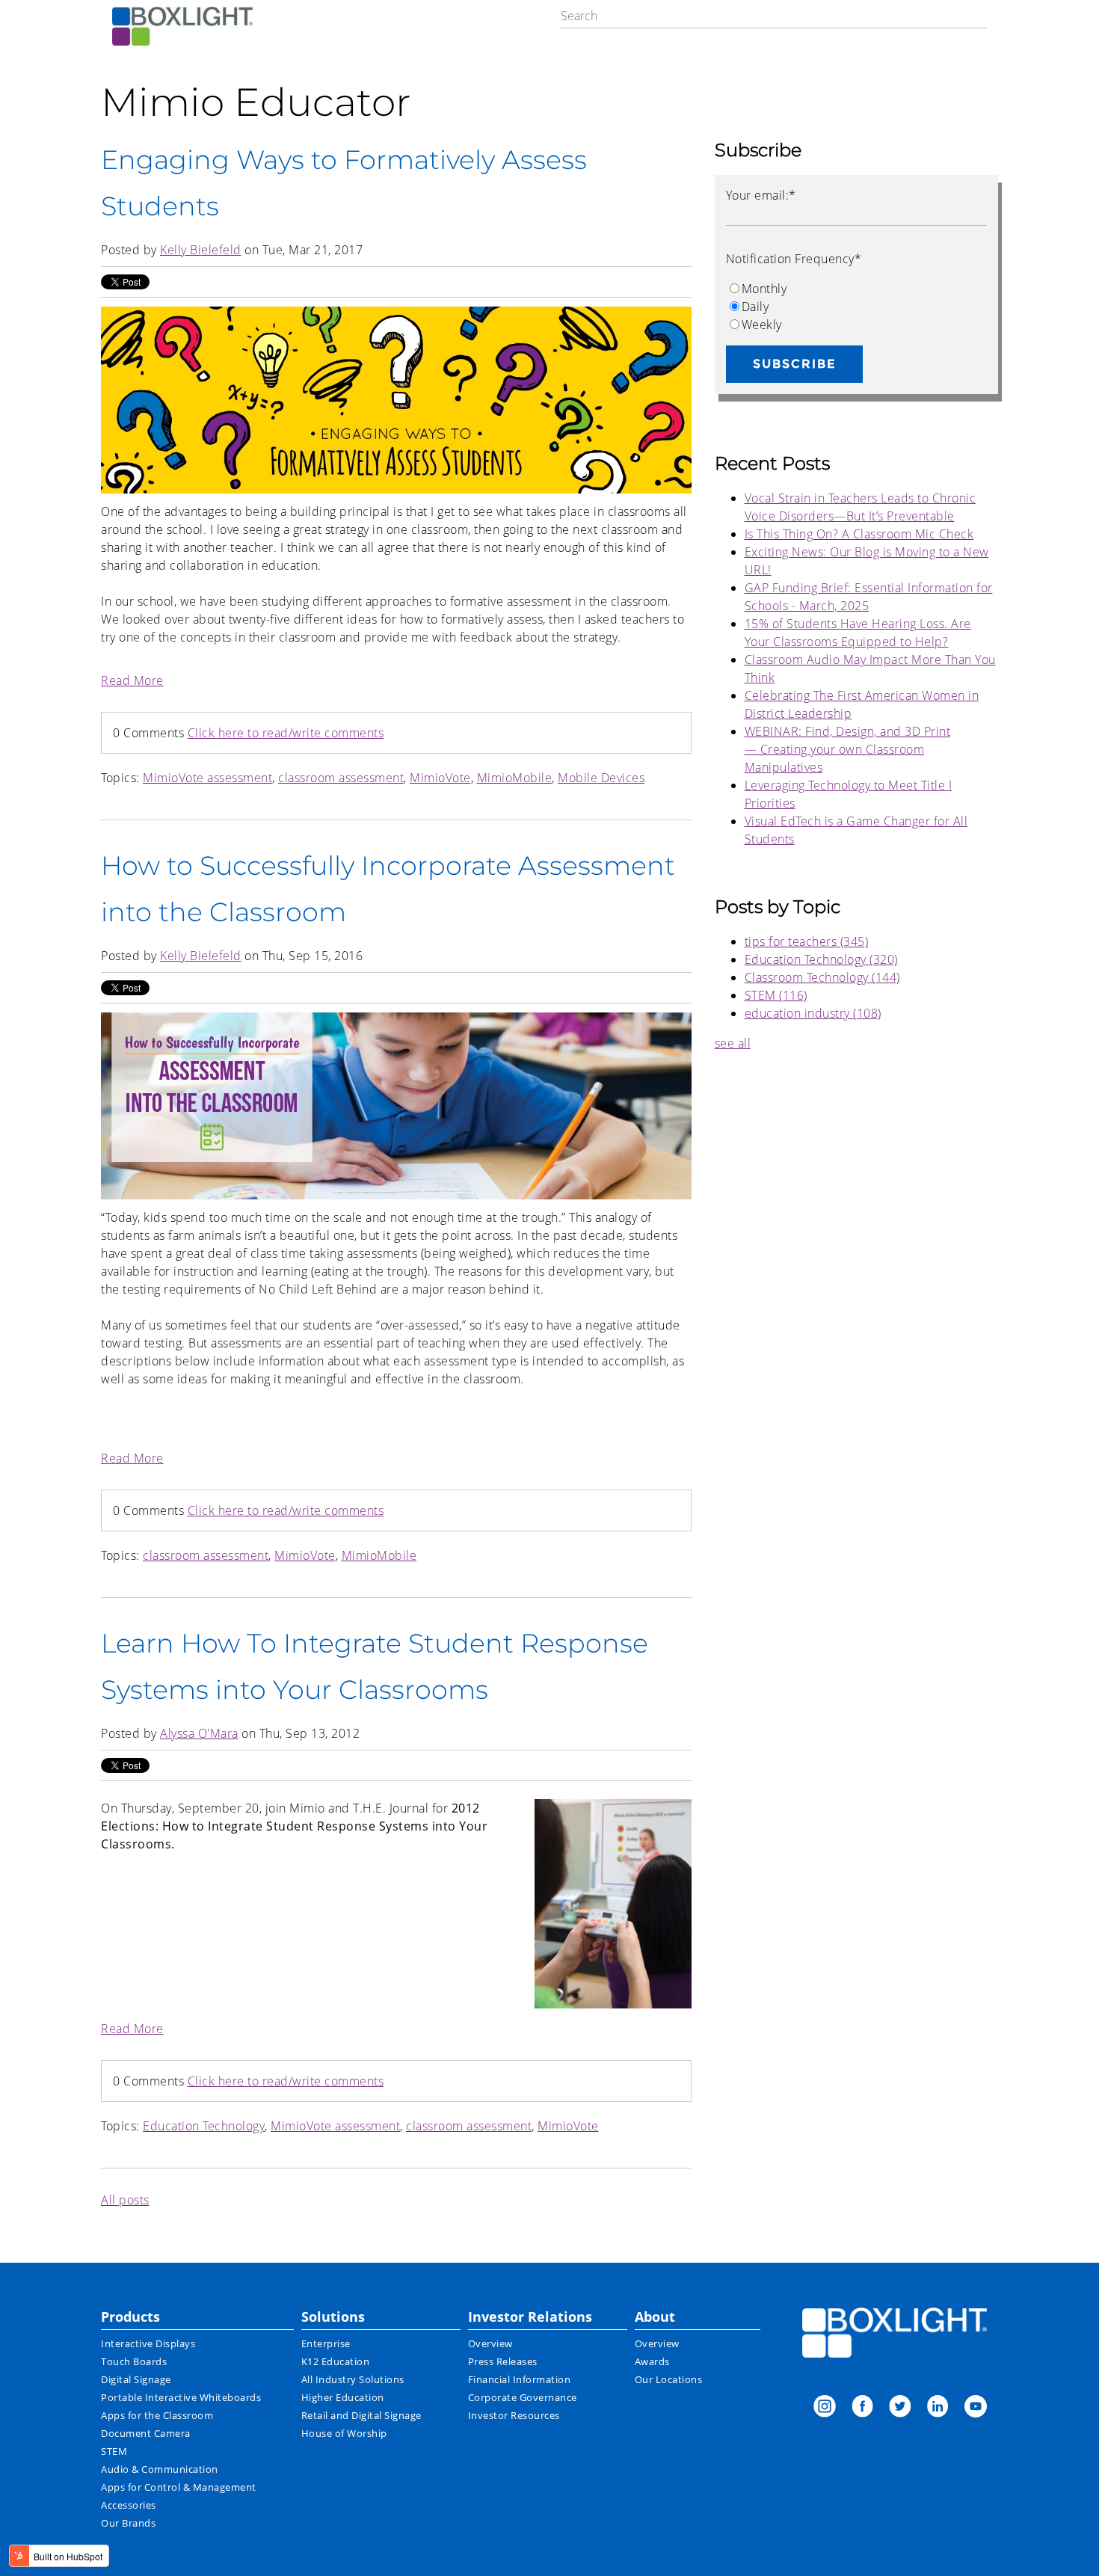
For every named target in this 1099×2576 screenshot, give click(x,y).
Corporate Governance (523, 2397)
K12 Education (336, 2361)
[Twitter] (900, 2408)
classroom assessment (341, 778)
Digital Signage (136, 2379)
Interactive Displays (148, 2343)
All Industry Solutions (353, 2379)
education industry (813, 1013)
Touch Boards (134, 2361)
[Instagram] (825, 2408)
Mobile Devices (601, 778)
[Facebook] (862, 2408)
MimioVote (440, 778)
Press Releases (503, 2361)
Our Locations (669, 2379)
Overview (490, 2343)
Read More (132, 680)
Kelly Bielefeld (201, 250)
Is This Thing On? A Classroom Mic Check (859, 534)
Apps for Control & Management (179, 2487)
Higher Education (343, 2397)
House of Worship (344, 2433)
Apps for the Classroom (157, 2415)
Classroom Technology (822, 977)
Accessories (129, 2505)
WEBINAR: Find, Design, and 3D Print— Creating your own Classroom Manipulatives (848, 749)
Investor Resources (514, 2415)
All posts (125, 2200)
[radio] (856, 289)
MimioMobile (515, 778)
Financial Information (520, 2379)
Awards (652, 2361)
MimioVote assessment (207, 778)
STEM (776, 995)
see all (733, 1043)
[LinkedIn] (938, 2408)
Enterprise (326, 2343)
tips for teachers (807, 941)
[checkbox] (856, 307)
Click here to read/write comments (286, 733)
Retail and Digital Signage (361, 2415)
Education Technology (204, 2126)
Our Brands (128, 2523)
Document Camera (146, 2433)
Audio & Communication (160, 2469)
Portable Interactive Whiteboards (181, 2397)
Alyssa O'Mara (199, 1733)
